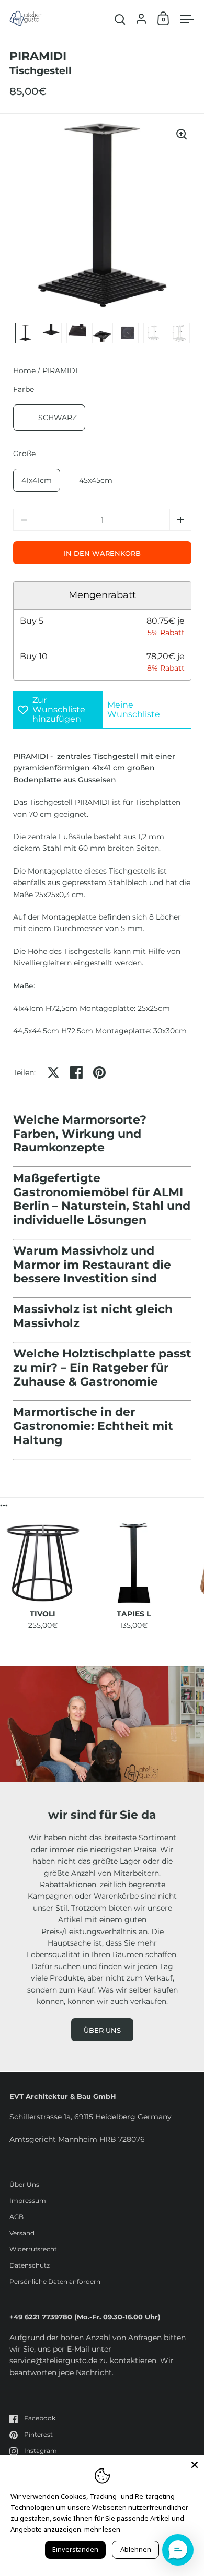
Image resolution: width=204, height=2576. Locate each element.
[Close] (195, 2465)
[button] (180, 520)
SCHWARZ (58, 418)
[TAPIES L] (134, 1563)
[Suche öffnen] (120, 20)
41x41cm (37, 480)
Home (24, 371)
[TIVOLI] (43, 1563)
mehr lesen (102, 2529)
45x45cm (96, 480)
